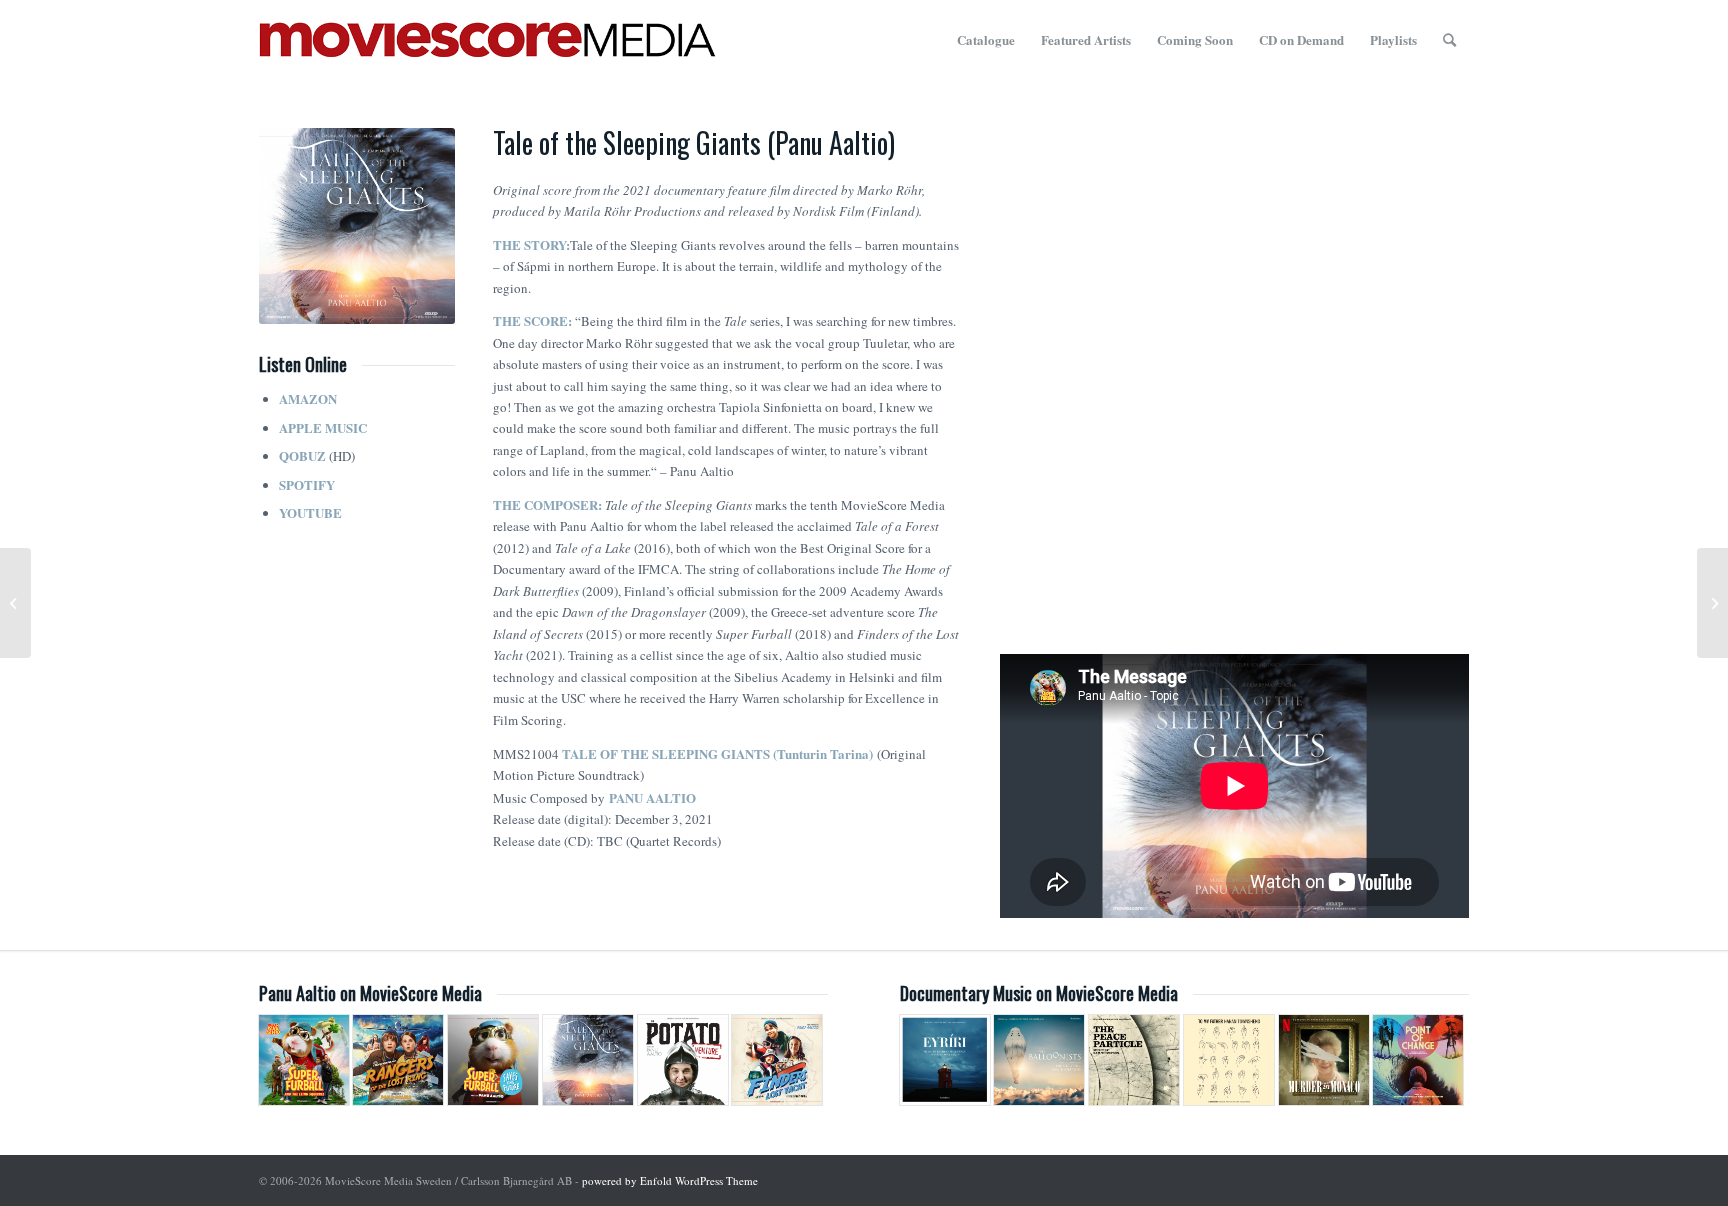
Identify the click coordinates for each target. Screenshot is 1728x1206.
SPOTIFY (307, 484)
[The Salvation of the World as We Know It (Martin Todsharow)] (1712, 603)
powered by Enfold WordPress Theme (670, 1180)
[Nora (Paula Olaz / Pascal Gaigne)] (15, 603)
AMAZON (308, 398)
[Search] (1449, 40)
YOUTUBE (310, 512)
